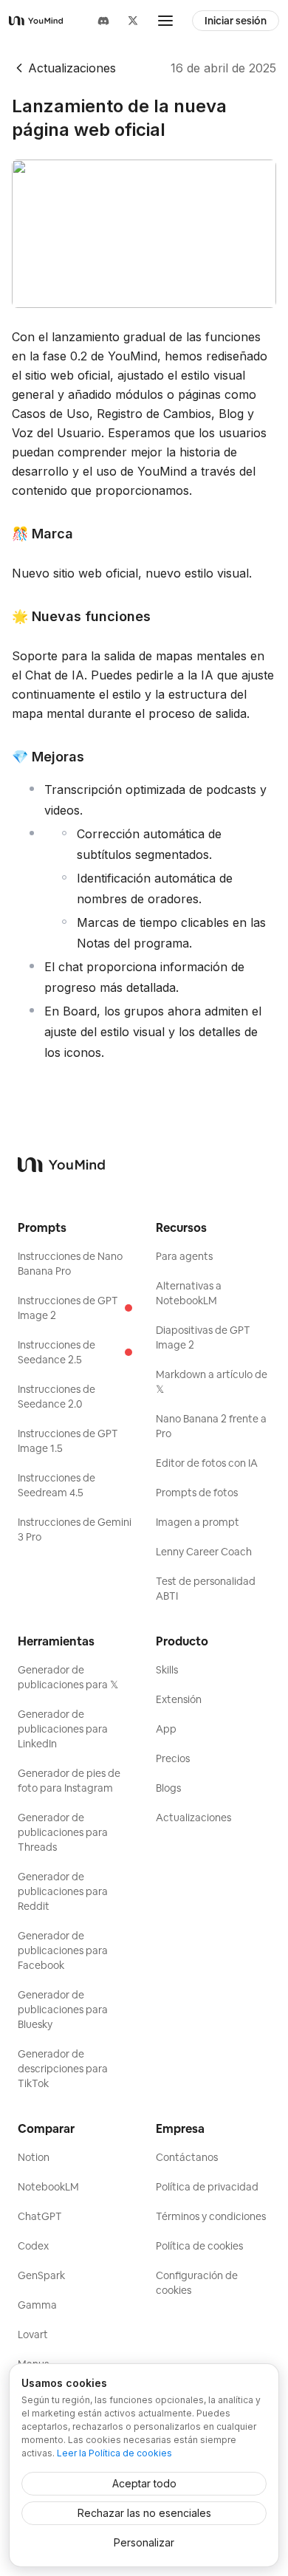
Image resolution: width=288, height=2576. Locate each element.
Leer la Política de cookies (114, 2453)
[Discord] (103, 21)
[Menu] (165, 21)
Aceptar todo (144, 2483)
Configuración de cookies (197, 2283)
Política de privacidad (207, 2187)
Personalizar (144, 2542)
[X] (133, 21)
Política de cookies (199, 2246)
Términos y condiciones (211, 2216)
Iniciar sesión (236, 21)
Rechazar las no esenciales (144, 2513)
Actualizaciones (72, 68)
